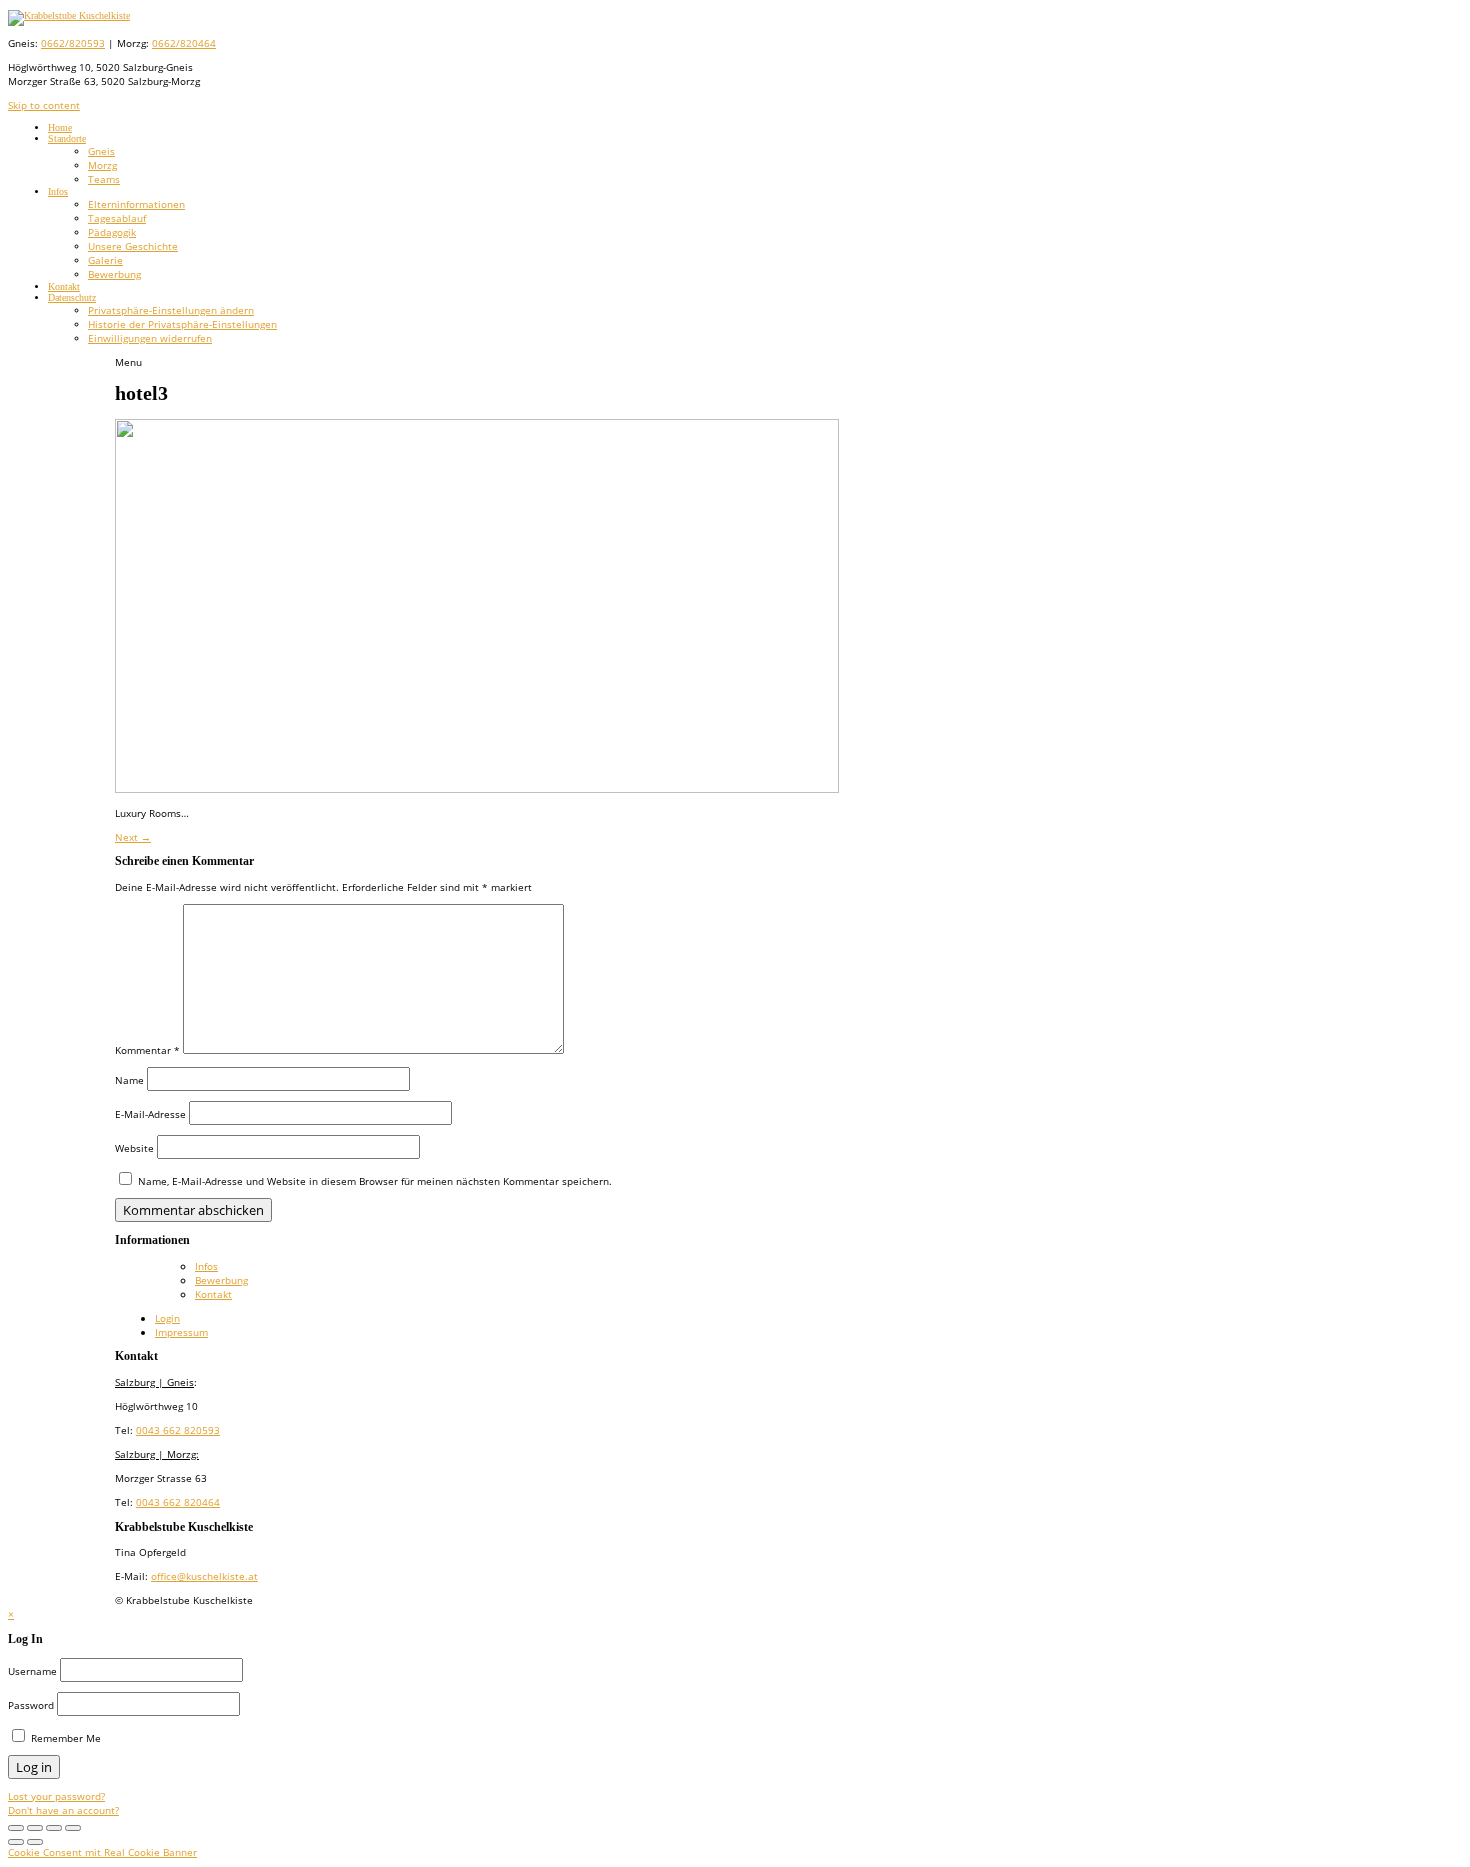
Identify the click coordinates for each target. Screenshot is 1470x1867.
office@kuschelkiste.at (204, 1576)
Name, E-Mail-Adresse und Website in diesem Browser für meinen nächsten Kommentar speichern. (375, 1181)
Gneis (101, 151)
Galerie (105, 260)
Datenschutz (72, 297)
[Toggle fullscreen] (16, 1828)
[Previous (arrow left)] (16, 1842)
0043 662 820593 (178, 1430)
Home (60, 127)
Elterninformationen (136, 204)
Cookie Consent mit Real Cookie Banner (102, 1852)
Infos (58, 191)
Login (167, 1318)
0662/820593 (73, 43)
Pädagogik (112, 232)
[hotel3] (477, 789)
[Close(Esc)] (73, 1828)
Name (129, 1080)
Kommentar (147, 1050)
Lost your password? (56, 1796)
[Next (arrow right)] (35, 1842)
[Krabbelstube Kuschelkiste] (69, 15)
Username (32, 1671)
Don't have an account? (63, 1810)
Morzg (102, 165)
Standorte (67, 138)
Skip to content (44, 105)
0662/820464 (184, 43)
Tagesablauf (117, 218)
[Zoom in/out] (35, 1828)
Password (31, 1705)
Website (134, 1148)
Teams (104, 179)
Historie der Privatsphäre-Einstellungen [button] (182, 324)
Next (133, 837)
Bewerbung (114, 274)
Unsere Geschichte (133, 246)
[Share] (54, 1828)
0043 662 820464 (178, 1502)
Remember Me (64, 1738)
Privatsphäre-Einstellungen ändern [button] (171, 310)
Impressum (181, 1332)
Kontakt (64, 286)
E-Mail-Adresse (150, 1114)
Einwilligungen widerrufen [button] (150, 338)
